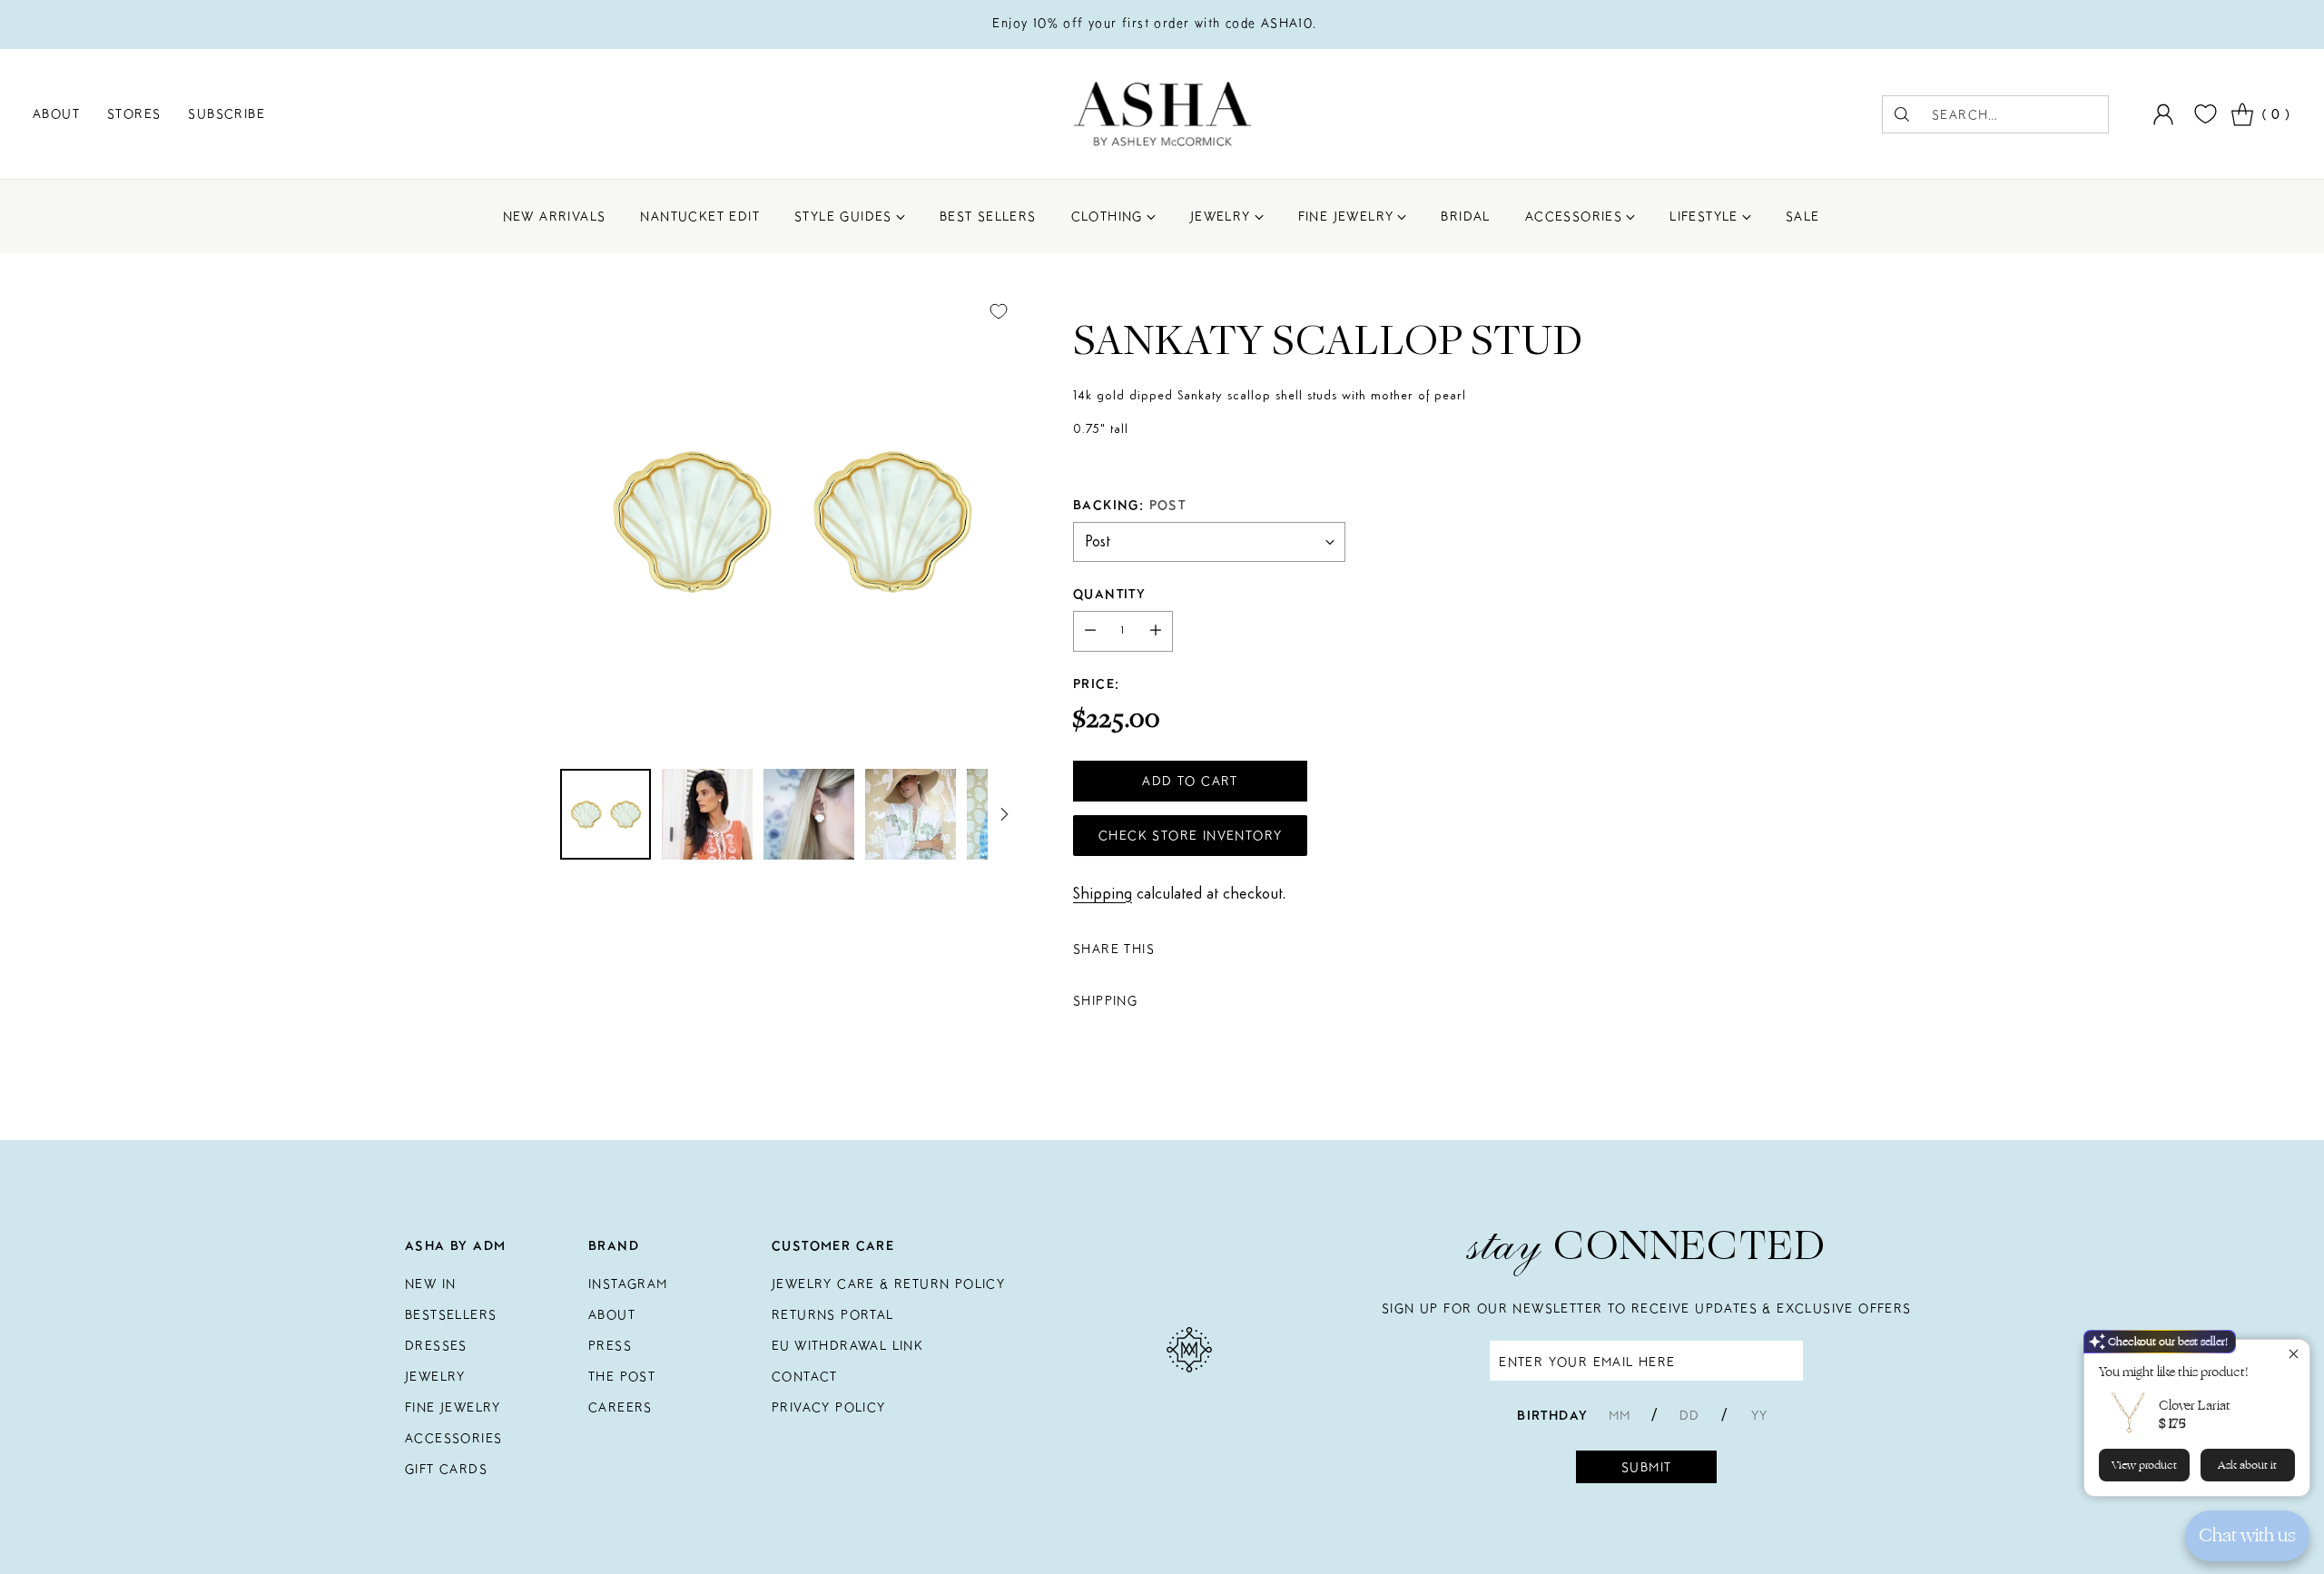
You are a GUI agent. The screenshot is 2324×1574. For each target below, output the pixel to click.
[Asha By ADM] (1162, 114)
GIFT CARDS (446, 1469)
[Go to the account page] (2163, 114)
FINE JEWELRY (453, 1407)
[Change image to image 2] (707, 814)
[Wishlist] (2203, 114)
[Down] (1004, 814)
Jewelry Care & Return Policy (888, 1284)
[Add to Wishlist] (999, 311)
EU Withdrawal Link (847, 1345)
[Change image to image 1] (606, 814)
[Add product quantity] (1156, 631)
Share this (1114, 949)
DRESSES (436, 1345)
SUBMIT (1646, 1467)
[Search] (1902, 114)
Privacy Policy (829, 1407)
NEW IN (430, 1284)
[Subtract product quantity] (1090, 631)
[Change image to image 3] (809, 814)
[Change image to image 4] (911, 814)
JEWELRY (435, 1376)
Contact (805, 1376)
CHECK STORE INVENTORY (1190, 835)
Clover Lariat (2195, 1406)
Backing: (1129, 505)
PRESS (610, 1345)
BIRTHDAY (1552, 1415)
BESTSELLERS (451, 1314)
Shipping (1103, 894)
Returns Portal (833, 1314)
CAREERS (620, 1407)
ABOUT (612, 1314)
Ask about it (2247, 1465)
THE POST (622, 1376)
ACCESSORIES (453, 1438)
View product (2144, 1465)
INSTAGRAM (628, 1284)
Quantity (1109, 594)
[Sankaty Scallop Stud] (790, 520)
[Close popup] (2294, 1356)
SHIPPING (1105, 1000)
